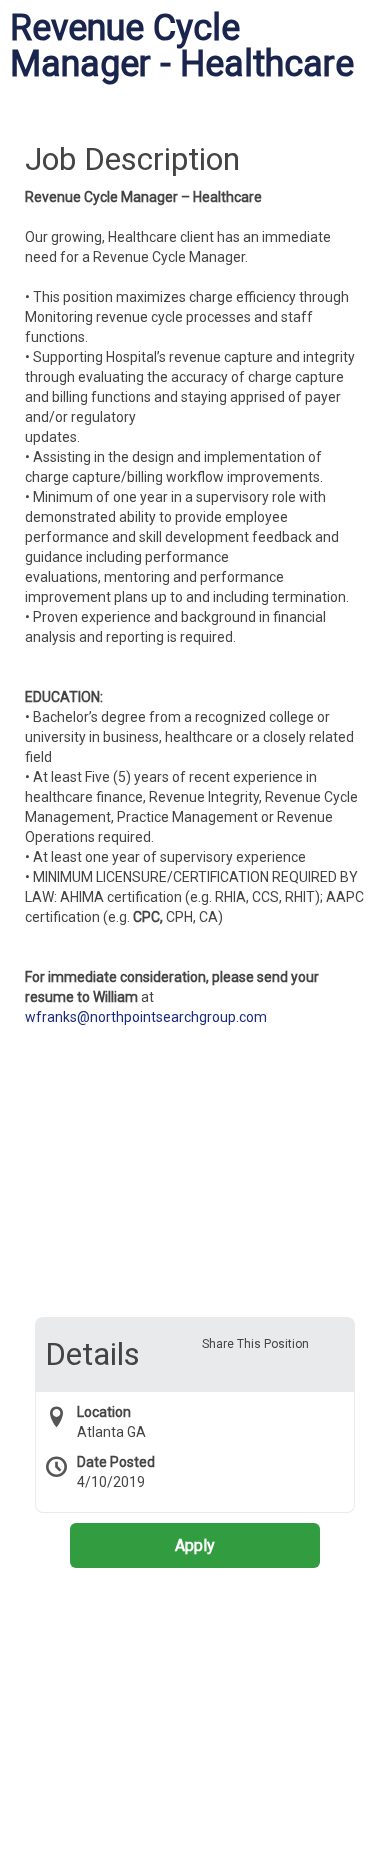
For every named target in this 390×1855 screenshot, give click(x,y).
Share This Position (255, 1344)
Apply (195, 1545)
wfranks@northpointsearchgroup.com (146, 1017)
